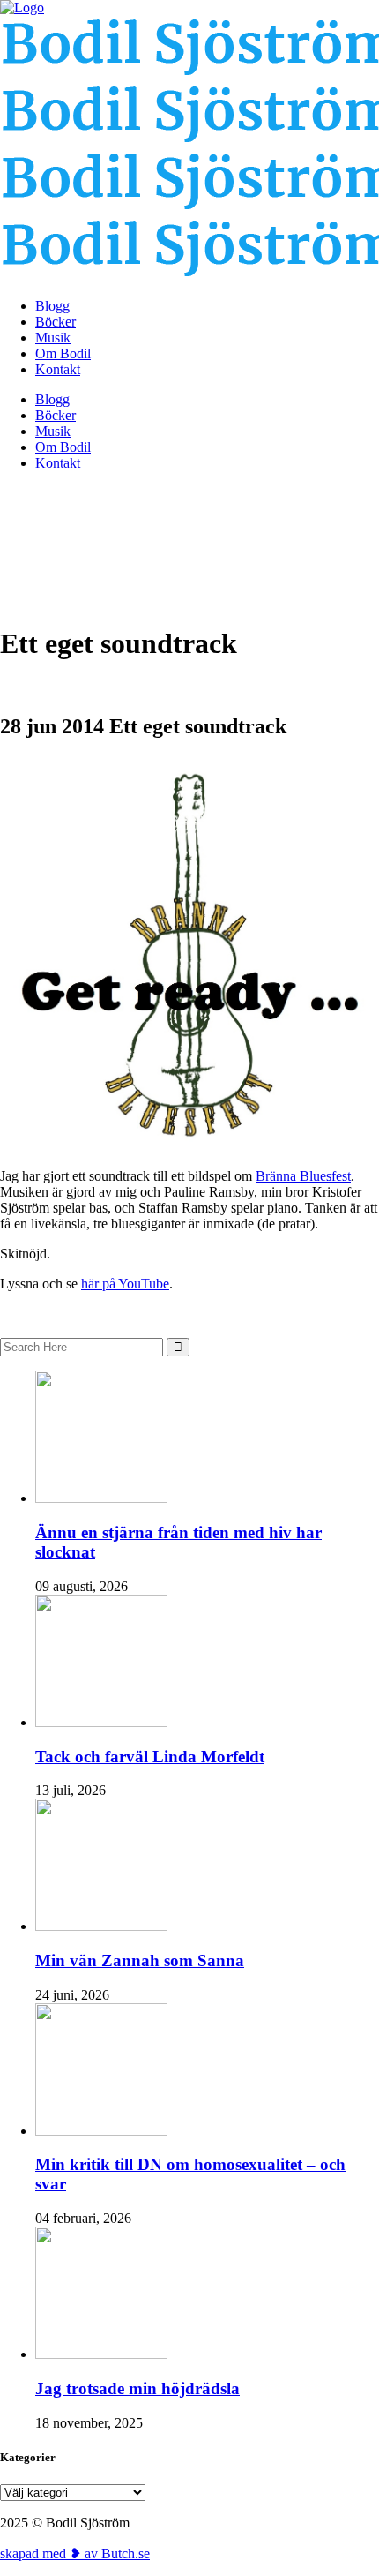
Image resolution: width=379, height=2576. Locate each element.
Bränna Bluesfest (303, 1176)
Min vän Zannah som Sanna (140, 1960)
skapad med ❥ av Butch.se (75, 2553)
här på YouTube (125, 1284)
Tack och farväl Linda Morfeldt (150, 1757)
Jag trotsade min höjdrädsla (137, 2388)
